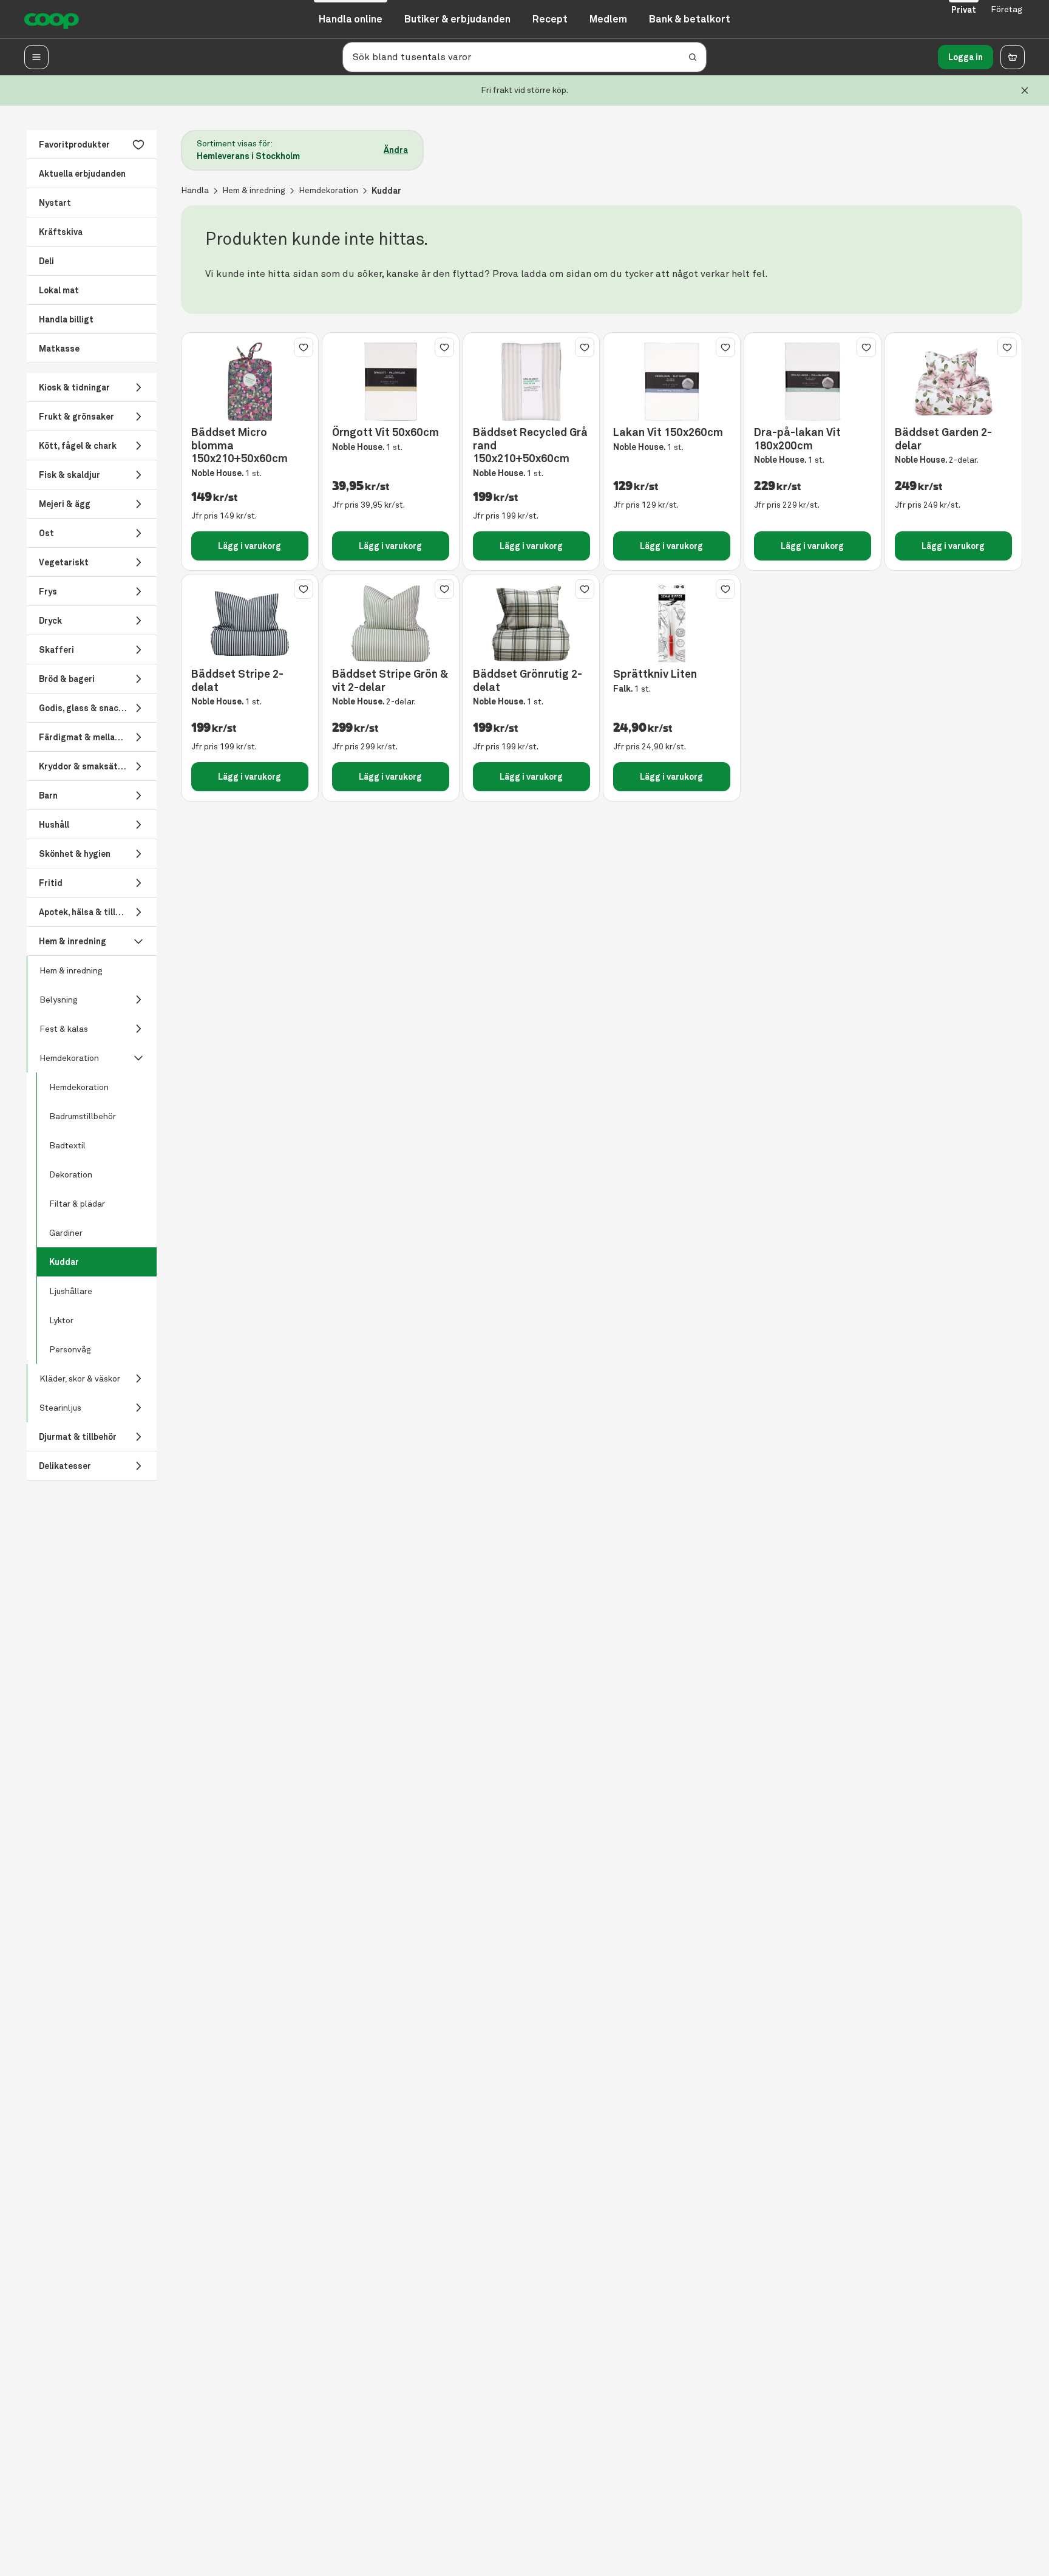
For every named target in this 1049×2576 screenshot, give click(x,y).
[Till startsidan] (52, 19)
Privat (964, 10)
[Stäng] (1025, 90)
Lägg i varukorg (250, 546)
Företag (1007, 9)
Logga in (966, 57)
